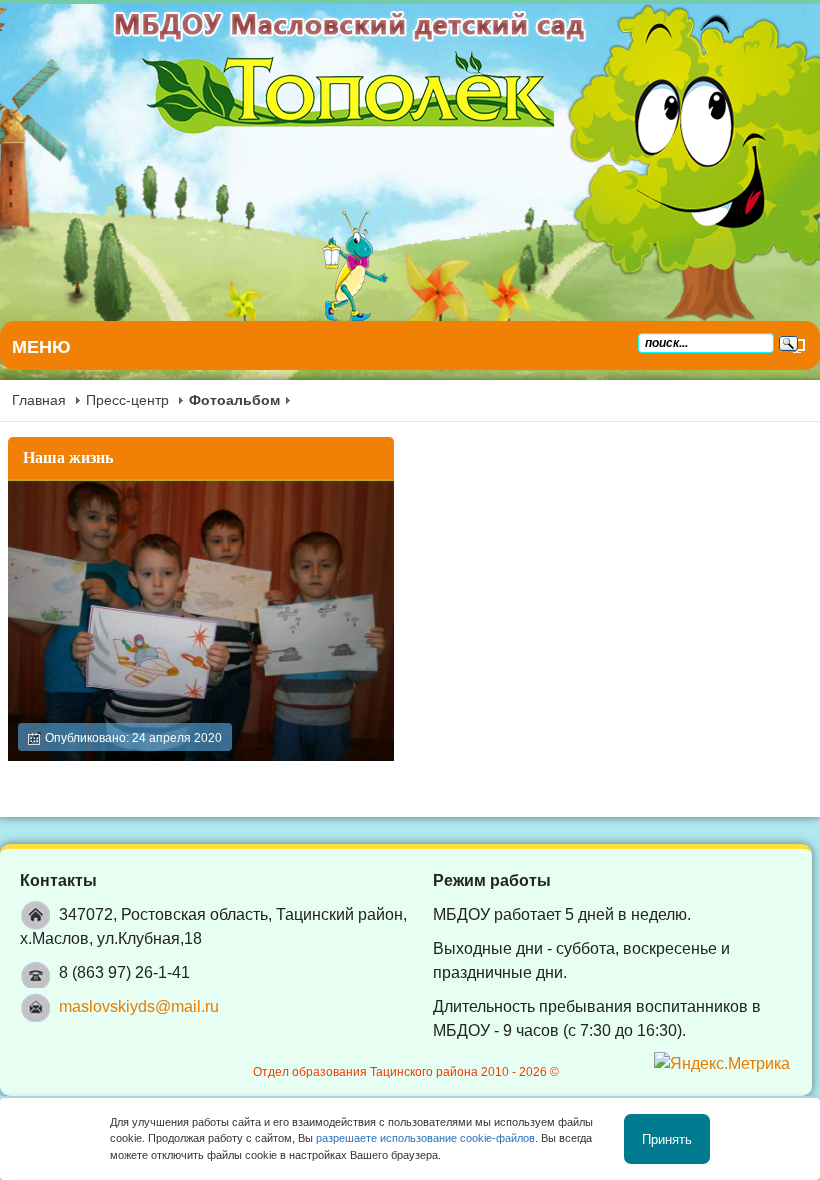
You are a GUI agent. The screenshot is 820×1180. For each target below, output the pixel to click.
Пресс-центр (127, 400)
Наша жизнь (68, 457)
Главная (39, 400)
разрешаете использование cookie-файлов (425, 1138)
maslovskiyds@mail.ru (139, 1006)
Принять (667, 1138)
